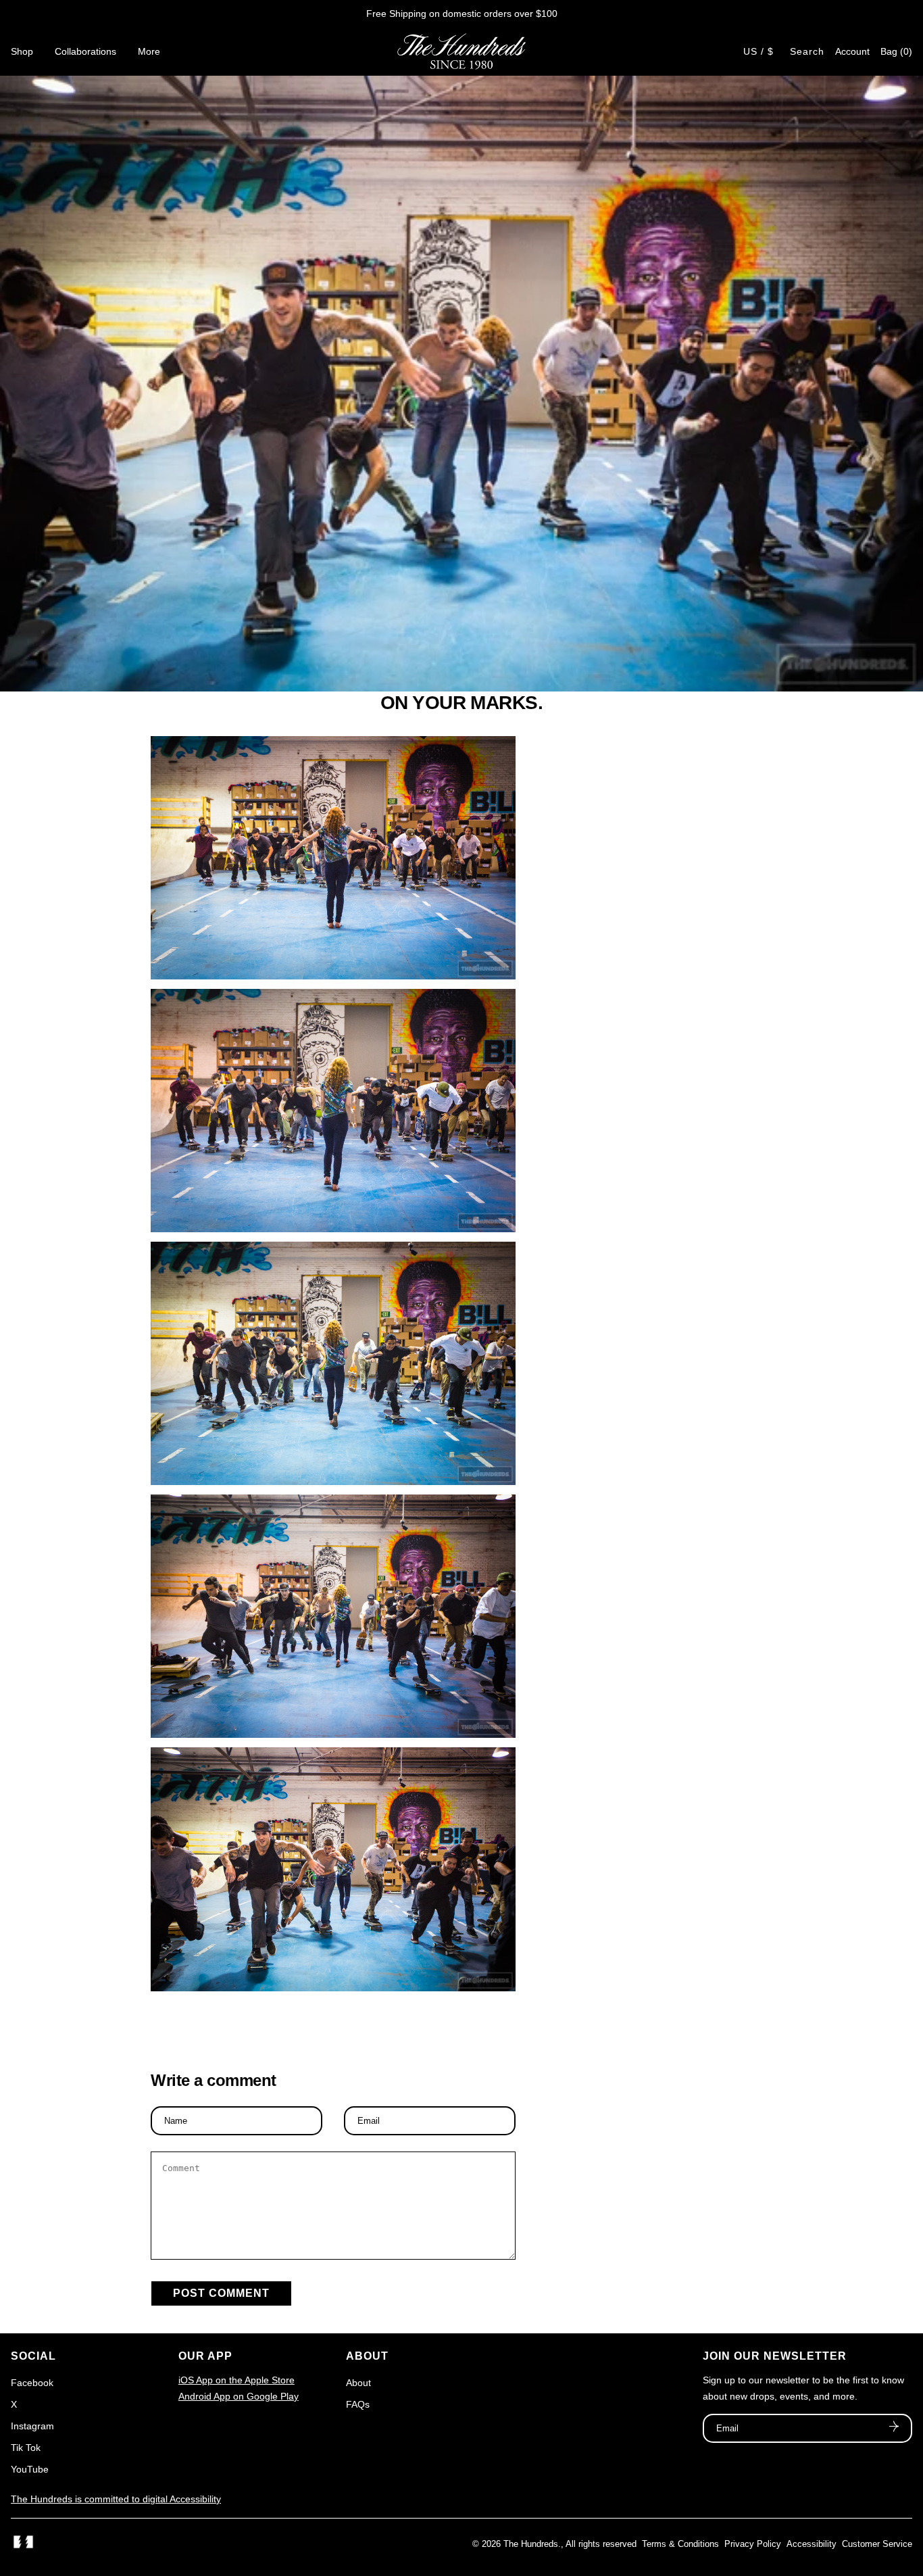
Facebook (32, 2383)
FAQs (358, 2404)
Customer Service (877, 2544)
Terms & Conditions (680, 2544)
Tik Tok (26, 2448)
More (149, 51)
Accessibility (812, 2544)
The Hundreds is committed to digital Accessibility (116, 2499)
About (358, 2383)
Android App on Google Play (239, 2396)
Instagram (32, 2426)
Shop (22, 51)
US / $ (758, 51)
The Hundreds (531, 2544)
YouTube (30, 2469)
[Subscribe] (894, 2428)
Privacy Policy (753, 2544)
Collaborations (85, 51)
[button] (896, 51)
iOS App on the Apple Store (236, 2380)
